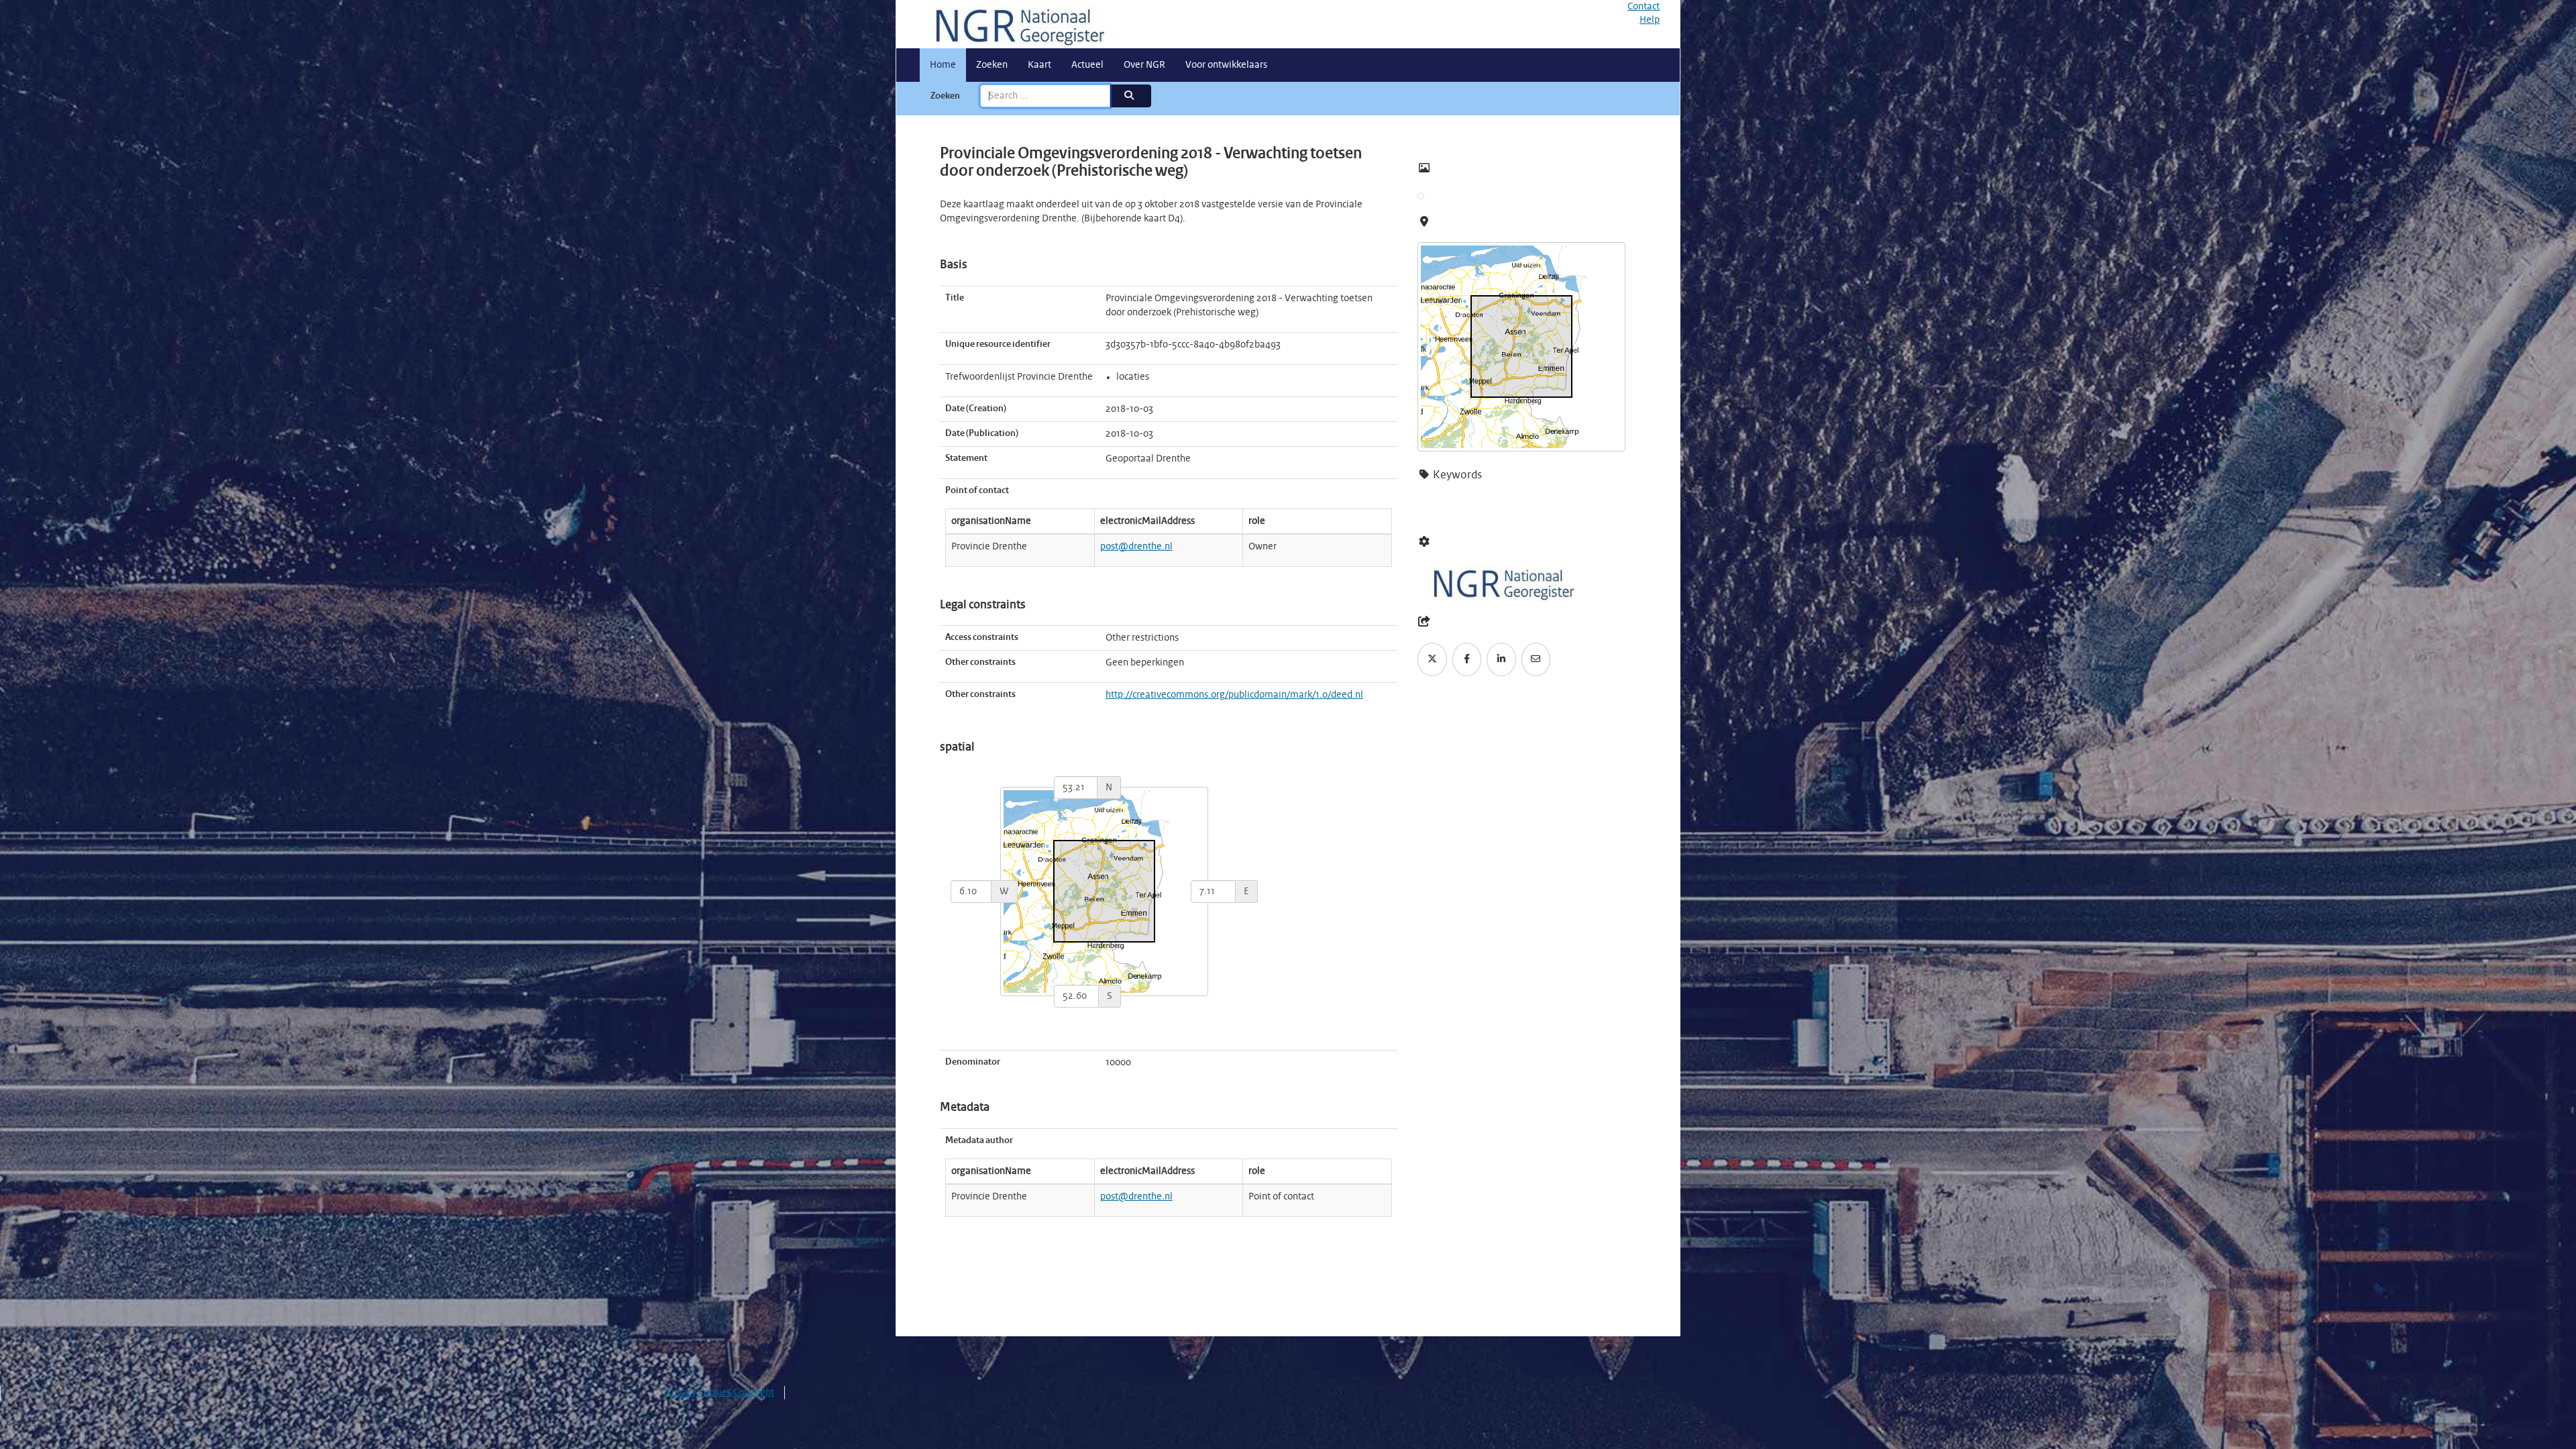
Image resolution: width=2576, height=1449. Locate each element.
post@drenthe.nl (1136, 547)
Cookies (715, 1393)
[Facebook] (1467, 659)
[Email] (1536, 659)
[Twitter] (1432, 659)
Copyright (754, 1393)
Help (1650, 20)
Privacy (681, 1393)
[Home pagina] (1015, 24)
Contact (1644, 7)
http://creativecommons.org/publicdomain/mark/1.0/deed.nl (1234, 695)
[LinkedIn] (1501, 659)
